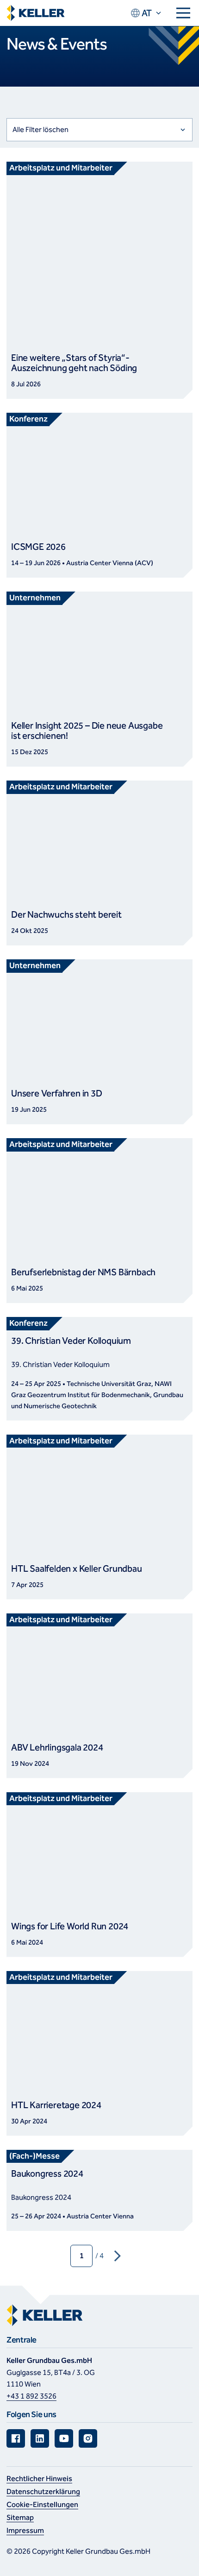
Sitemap (20, 2517)
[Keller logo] (36, 13)
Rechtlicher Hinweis (39, 2478)
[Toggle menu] (183, 13)
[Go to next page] (118, 2256)
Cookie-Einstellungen (42, 2504)
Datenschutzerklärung (43, 2491)
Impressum (25, 2530)
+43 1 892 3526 (31, 2396)
